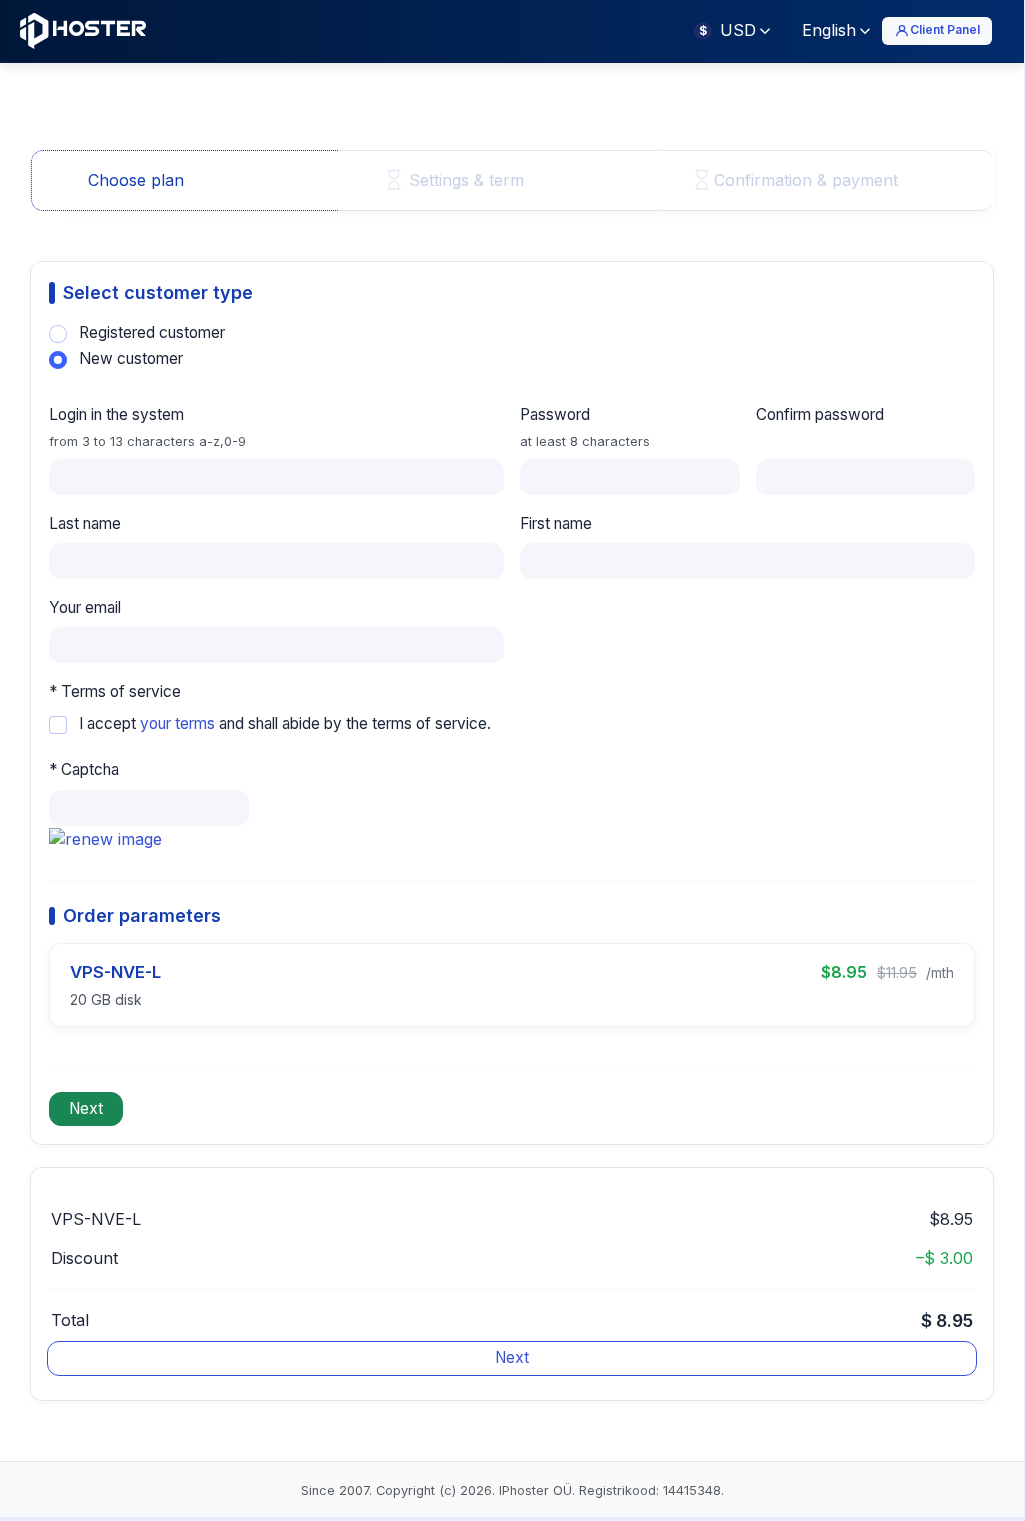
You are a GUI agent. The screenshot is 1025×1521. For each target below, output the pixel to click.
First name (556, 523)
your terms (177, 723)
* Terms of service (115, 691)
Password (585, 426)
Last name (85, 523)
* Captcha (84, 769)
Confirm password (820, 414)
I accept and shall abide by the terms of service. (285, 723)
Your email (85, 607)
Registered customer (152, 332)
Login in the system (147, 426)
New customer (131, 358)
